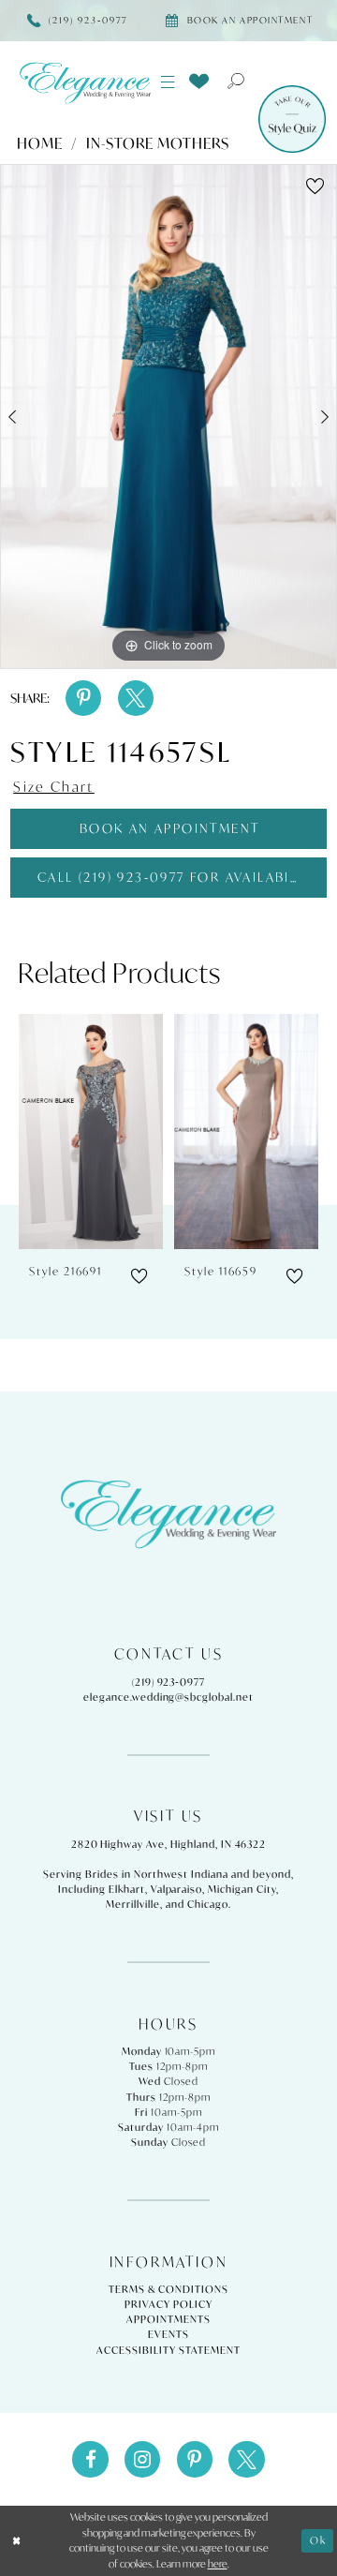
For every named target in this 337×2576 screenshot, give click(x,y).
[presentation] (91, 1132)
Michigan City (242, 1889)
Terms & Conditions (168, 2289)
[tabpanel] (168, 417)
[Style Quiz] (292, 119)
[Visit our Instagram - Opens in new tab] (142, 2459)
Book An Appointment (170, 828)
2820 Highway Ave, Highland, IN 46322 (169, 1844)
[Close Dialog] (16, 2540)
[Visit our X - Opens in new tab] (246, 2459)
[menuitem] (168, 82)
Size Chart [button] (54, 787)
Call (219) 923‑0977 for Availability (179, 877)
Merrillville (133, 1904)
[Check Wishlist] (199, 81)
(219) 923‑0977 (168, 1682)
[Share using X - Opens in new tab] (136, 698)
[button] (168, 82)
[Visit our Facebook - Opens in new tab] (90, 2459)
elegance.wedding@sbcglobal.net (168, 1697)
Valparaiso (177, 1889)
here (218, 2564)
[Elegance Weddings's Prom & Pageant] (85, 82)
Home (40, 143)
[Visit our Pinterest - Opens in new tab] (195, 2459)
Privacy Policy (168, 2304)
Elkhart (127, 1889)
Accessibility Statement (168, 2350)
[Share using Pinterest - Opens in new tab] (83, 698)
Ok (318, 2540)
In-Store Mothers (158, 143)
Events (168, 2334)
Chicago (208, 1904)
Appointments (168, 2319)
